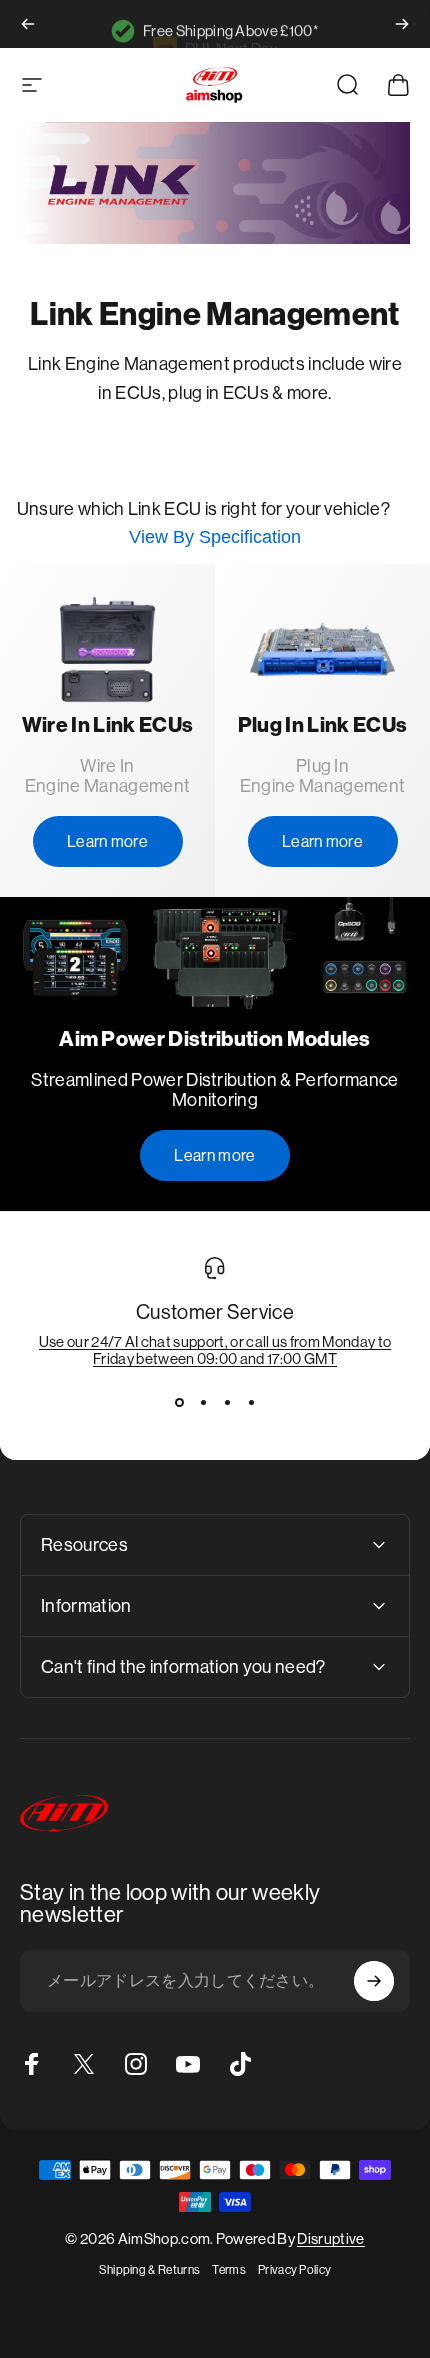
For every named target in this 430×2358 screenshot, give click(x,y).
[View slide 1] (179, 1403)
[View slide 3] (227, 1403)
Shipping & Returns (150, 2270)
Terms (229, 2270)
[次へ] (402, 24)
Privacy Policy (294, 2270)
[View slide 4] (251, 1403)
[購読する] (374, 1981)
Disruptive (330, 2238)
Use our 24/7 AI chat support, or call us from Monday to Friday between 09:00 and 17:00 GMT (215, 1350)
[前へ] (28, 24)
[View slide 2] (203, 1403)
